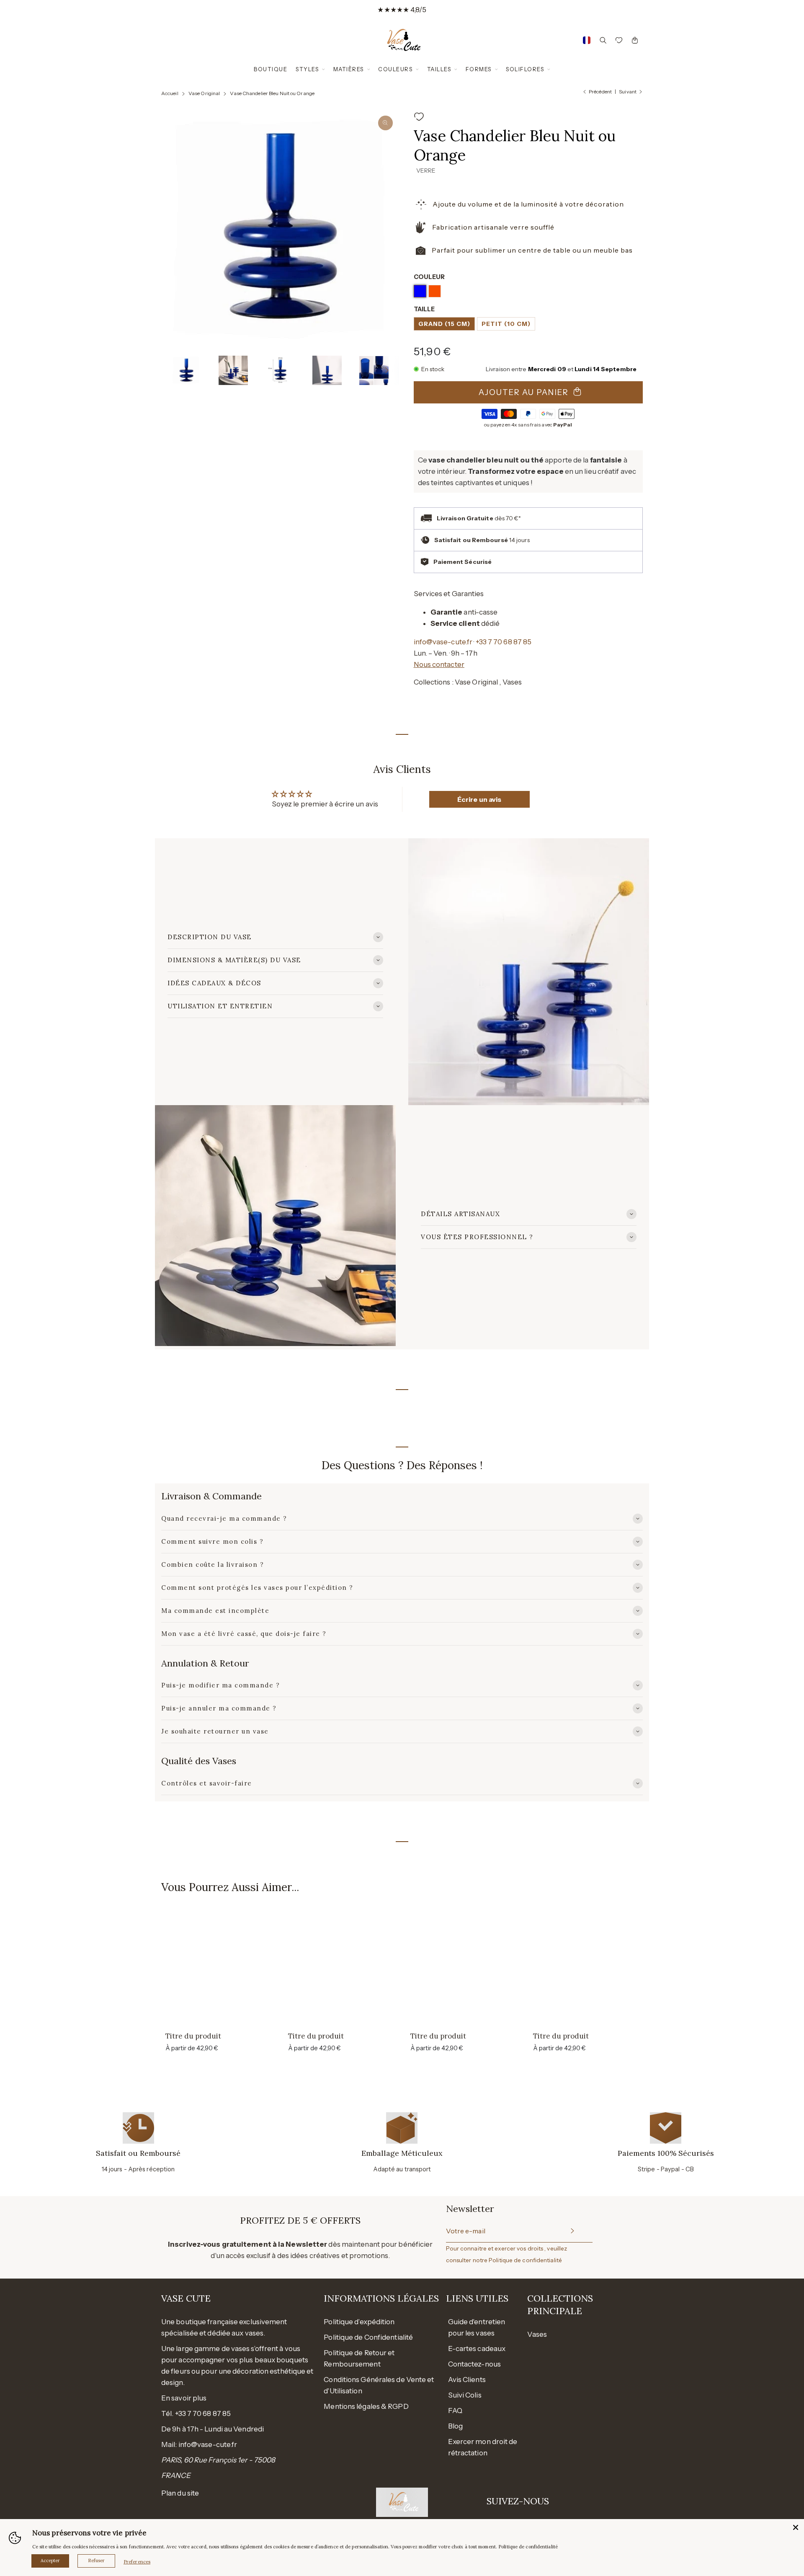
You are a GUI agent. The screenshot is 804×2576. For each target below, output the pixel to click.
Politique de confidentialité (525, 2260)
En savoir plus (184, 2398)
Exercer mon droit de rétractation (483, 2447)
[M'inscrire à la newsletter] (572, 2231)
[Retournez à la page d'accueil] (402, 40)
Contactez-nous (474, 2364)
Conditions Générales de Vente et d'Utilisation (379, 2385)
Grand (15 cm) (444, 324)
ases (540, 2334)
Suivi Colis (465, 2395)
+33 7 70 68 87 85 (504, 642)
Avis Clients (467, 2380)
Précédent (600, 92)
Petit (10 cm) (506, 324)
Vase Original (477, 682)
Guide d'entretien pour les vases (477, 2327)
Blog (455, 2426)
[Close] (796, 2527)
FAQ (455, 2411)
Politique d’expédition (359, 2322)
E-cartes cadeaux (477, 2349)
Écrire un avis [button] (479, 799)
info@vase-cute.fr (443, 642)
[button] (173, 370)
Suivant (628, 92)
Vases (512, 682)
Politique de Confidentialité (368, 2337)
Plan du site (180, 2493)
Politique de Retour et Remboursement (359, 2358)
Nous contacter (439, 664)
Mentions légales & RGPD (366, 2406)
